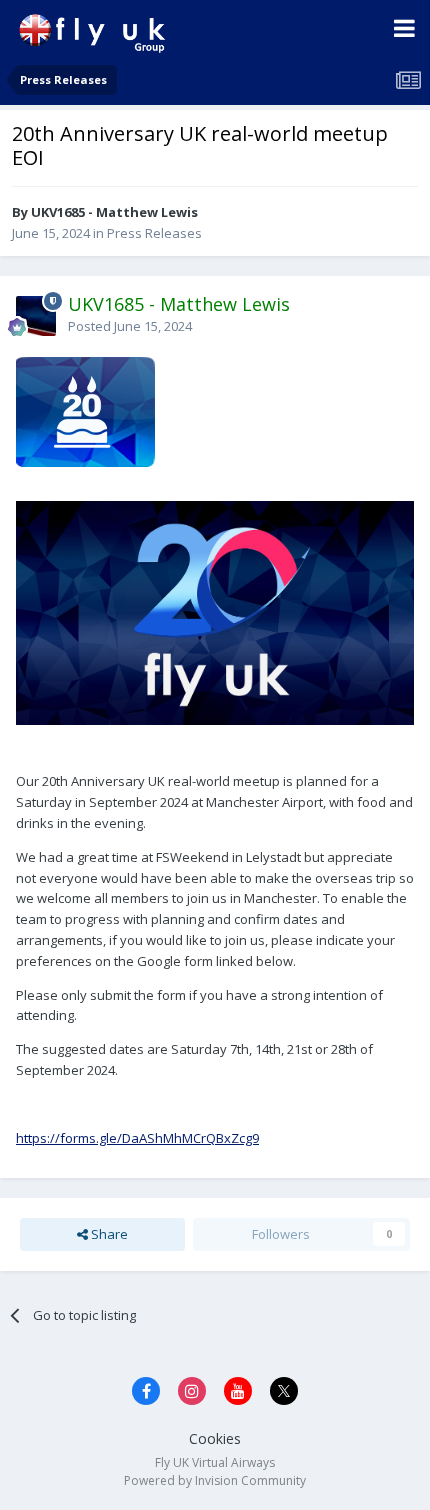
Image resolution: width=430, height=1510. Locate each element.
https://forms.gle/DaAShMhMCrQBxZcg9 (137, 1138)
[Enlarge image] (85, 410)
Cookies (215, 1438)
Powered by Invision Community (215, 1480)
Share (108, 1234)
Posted (130, 326)
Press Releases (154, 233)
